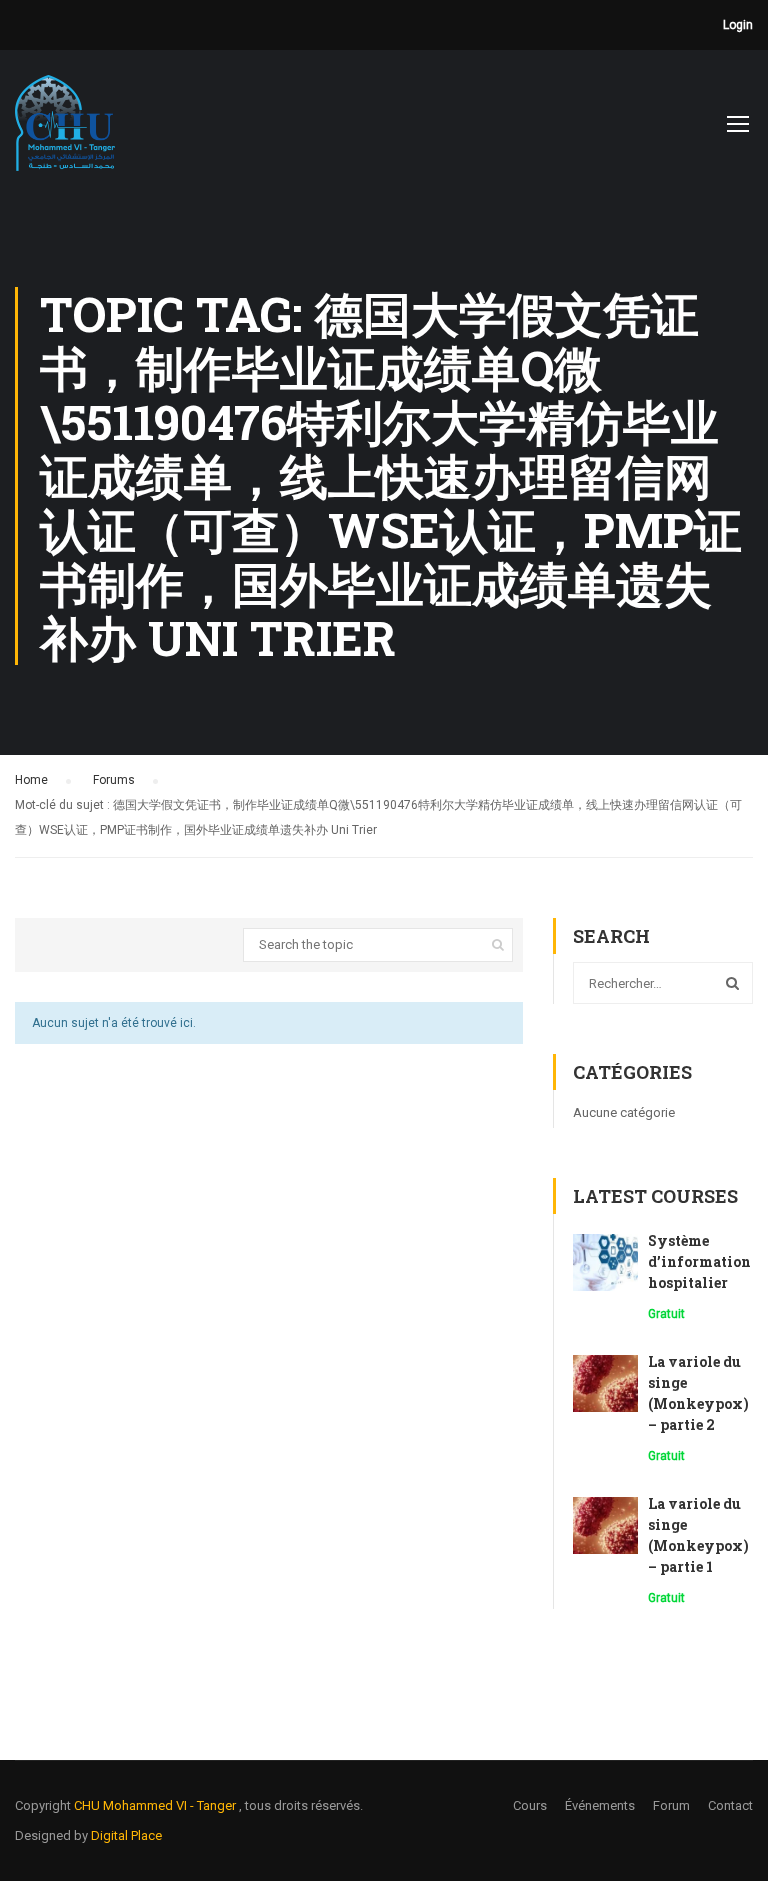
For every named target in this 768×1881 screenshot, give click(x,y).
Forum (671, 1805)
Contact (730, 1805)
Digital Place (126, 1835)
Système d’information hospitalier (699, 1261)
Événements (600, 1805)
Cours (530, 1805)
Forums (114, 780)
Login (738, 25)
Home (31, 780)
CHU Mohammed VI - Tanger (156, 1805)
